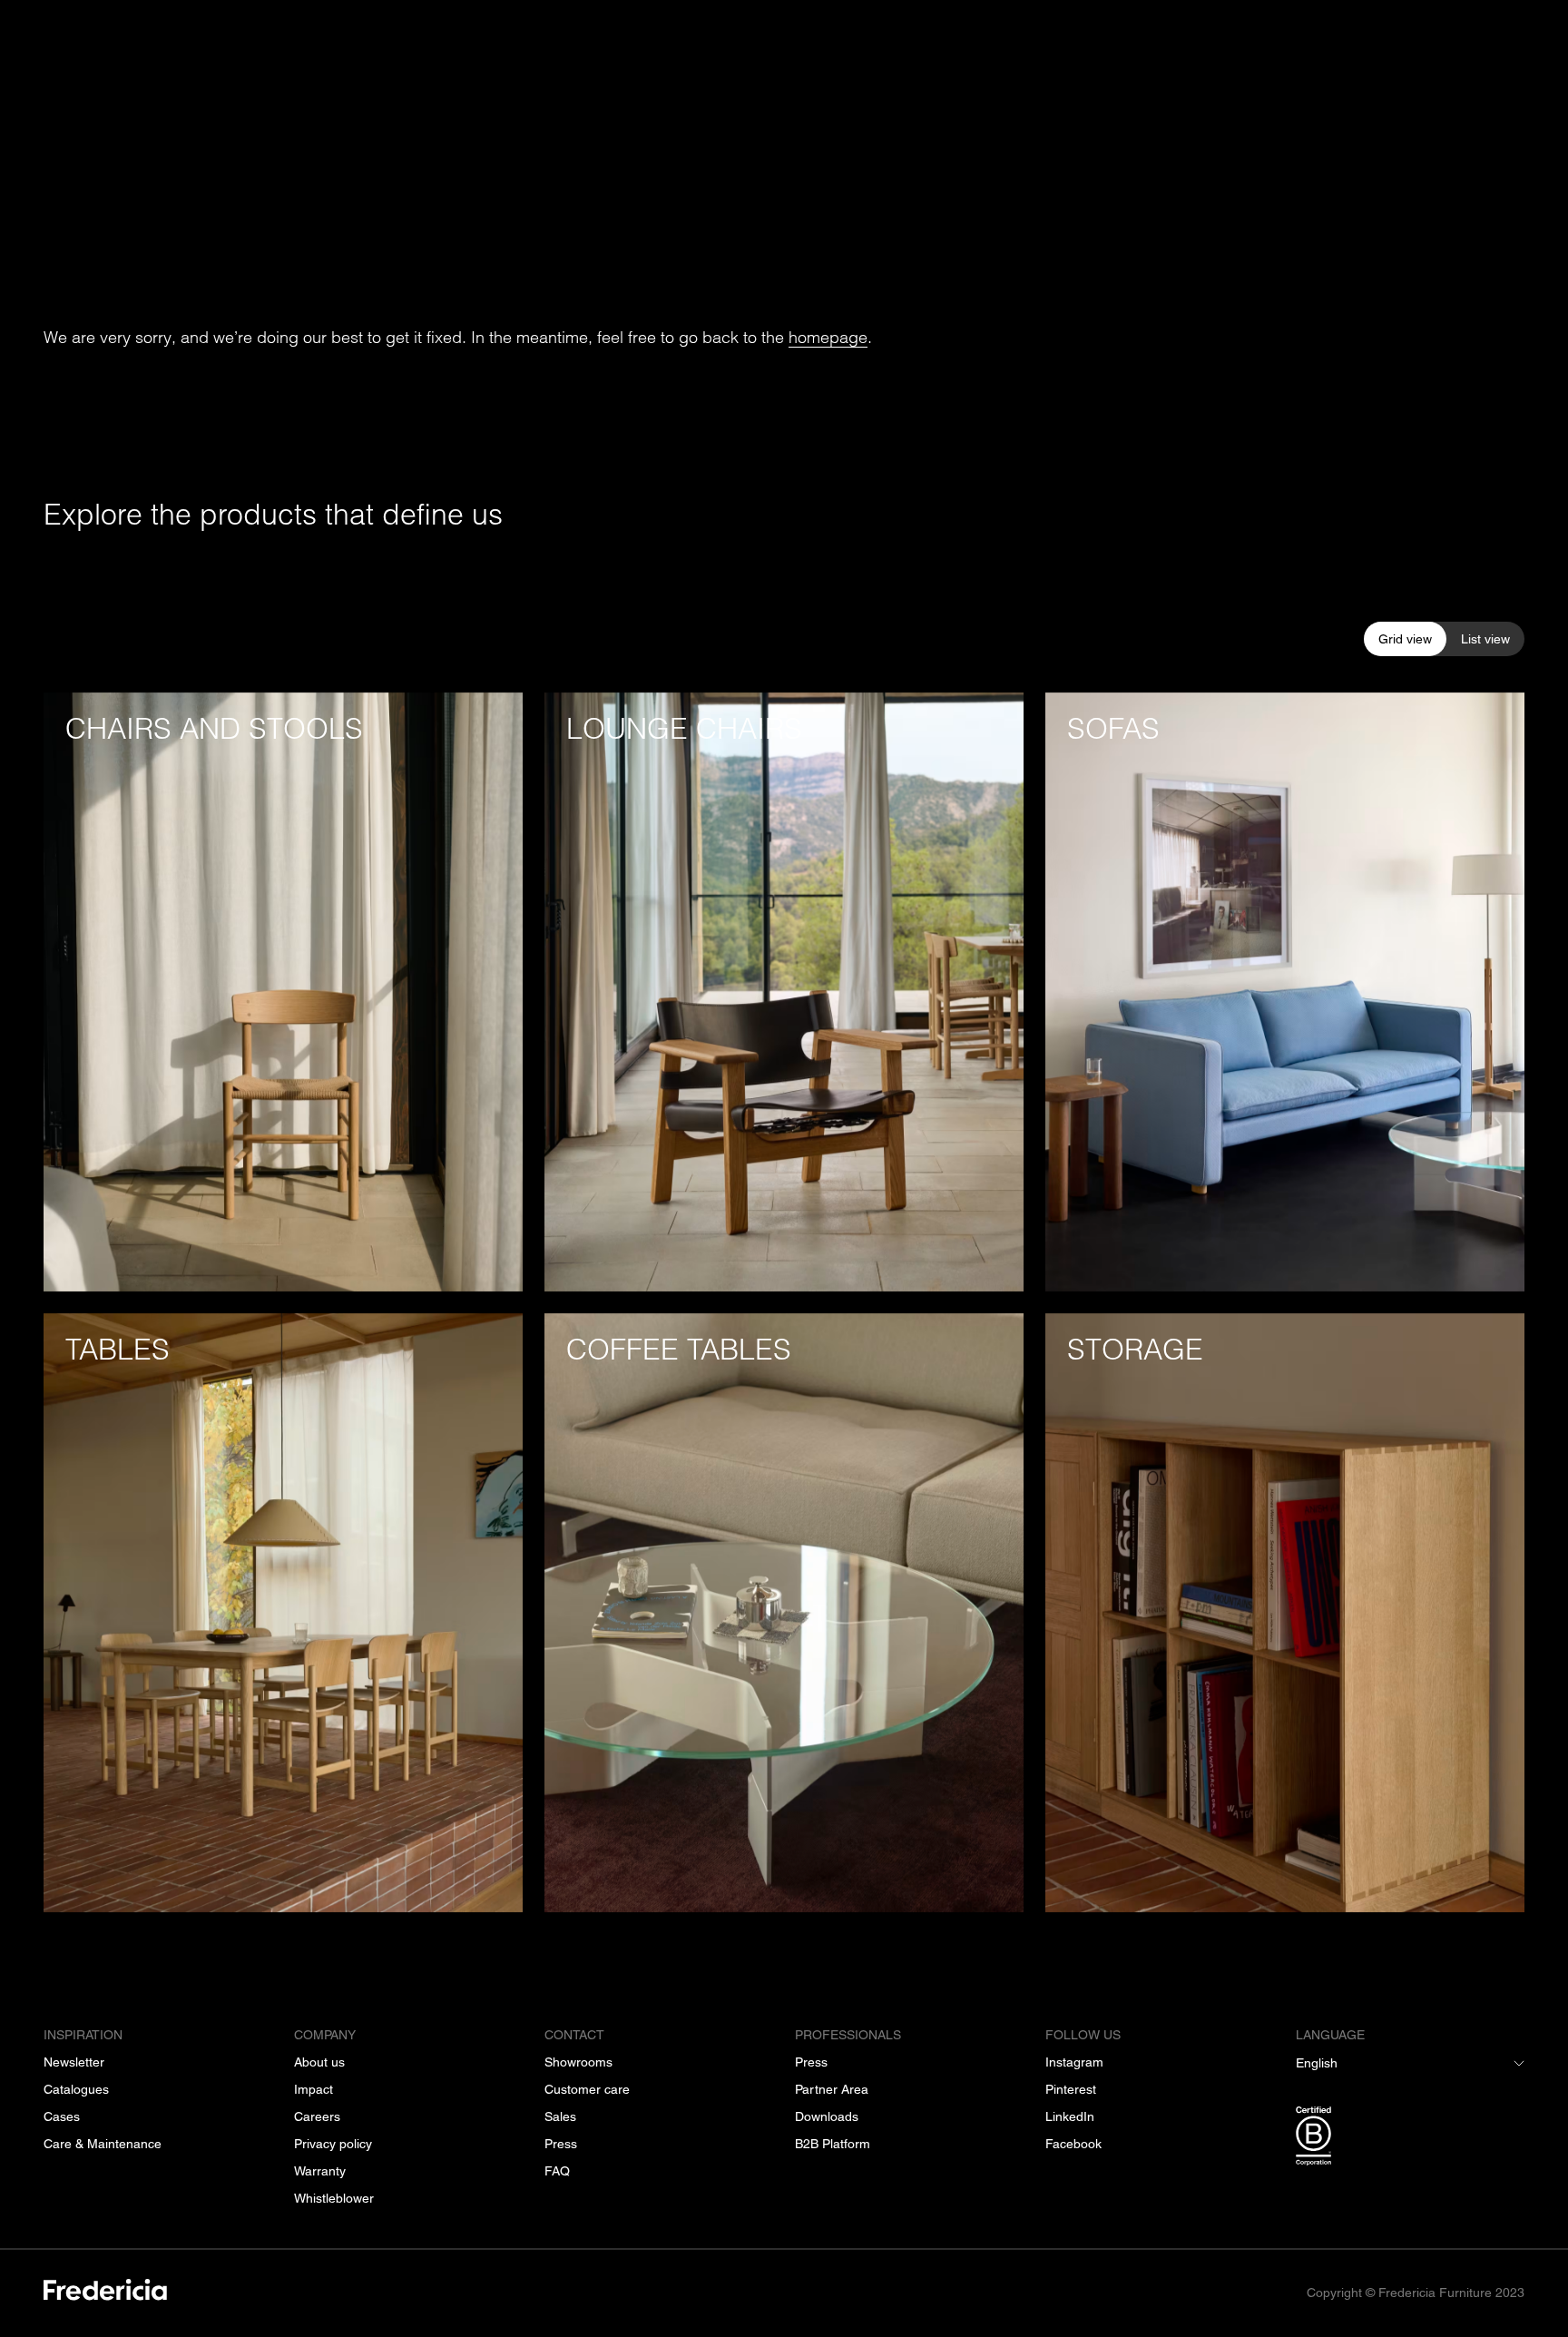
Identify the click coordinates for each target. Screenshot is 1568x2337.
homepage (828, 337)
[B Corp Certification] (1410, 2139)
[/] (105, 2293)
